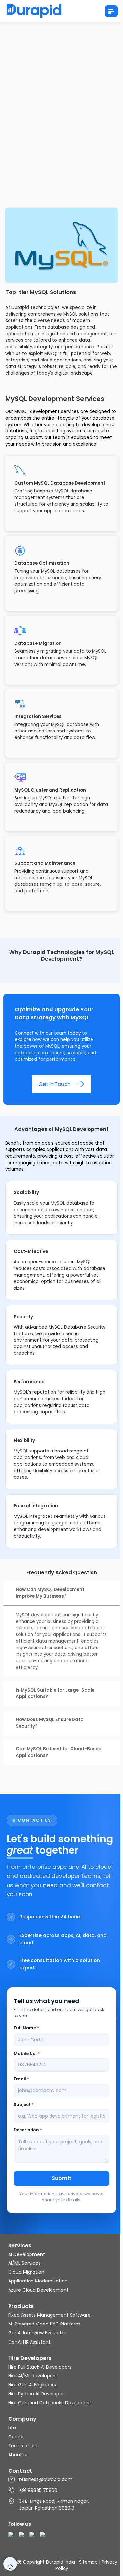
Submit (62, 2178)
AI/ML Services (24, 2263)
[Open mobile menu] (111, 11)
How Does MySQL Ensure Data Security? (50, 1723)
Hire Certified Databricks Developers (49, 2403)
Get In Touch (54, 1084)
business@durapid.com (46, 2479)
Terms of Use (23, 2446)
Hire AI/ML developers (32, 2376)
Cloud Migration (26, 2272)
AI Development (27, 2254)
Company (22, 2419)
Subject (24, 2104)
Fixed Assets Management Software (49, 2315)
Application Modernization (38, 2281)
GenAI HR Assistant (29, 2342)
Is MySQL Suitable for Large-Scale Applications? (55, 1693)
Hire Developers (30, 2358)
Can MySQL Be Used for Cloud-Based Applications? (59, 1752)
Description (28, 2130)
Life (12, 2428)
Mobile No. (27, 2053)
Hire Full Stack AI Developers (40, 2367)
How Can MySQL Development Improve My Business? (50, 1593)
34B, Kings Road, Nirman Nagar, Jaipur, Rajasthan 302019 (54, 2505)
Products (21, 2306)
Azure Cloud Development (38, 2290)
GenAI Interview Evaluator (37, 2333)
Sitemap (88, 2562)
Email (21, 2079)
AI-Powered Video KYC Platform (44, 2324)
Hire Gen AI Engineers (32, 2385)
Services (20, 2246)
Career (16, 2437)
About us (18, 2455)
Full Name (26, 2028)
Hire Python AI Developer (36, 2394)
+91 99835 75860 (38, 2490)
